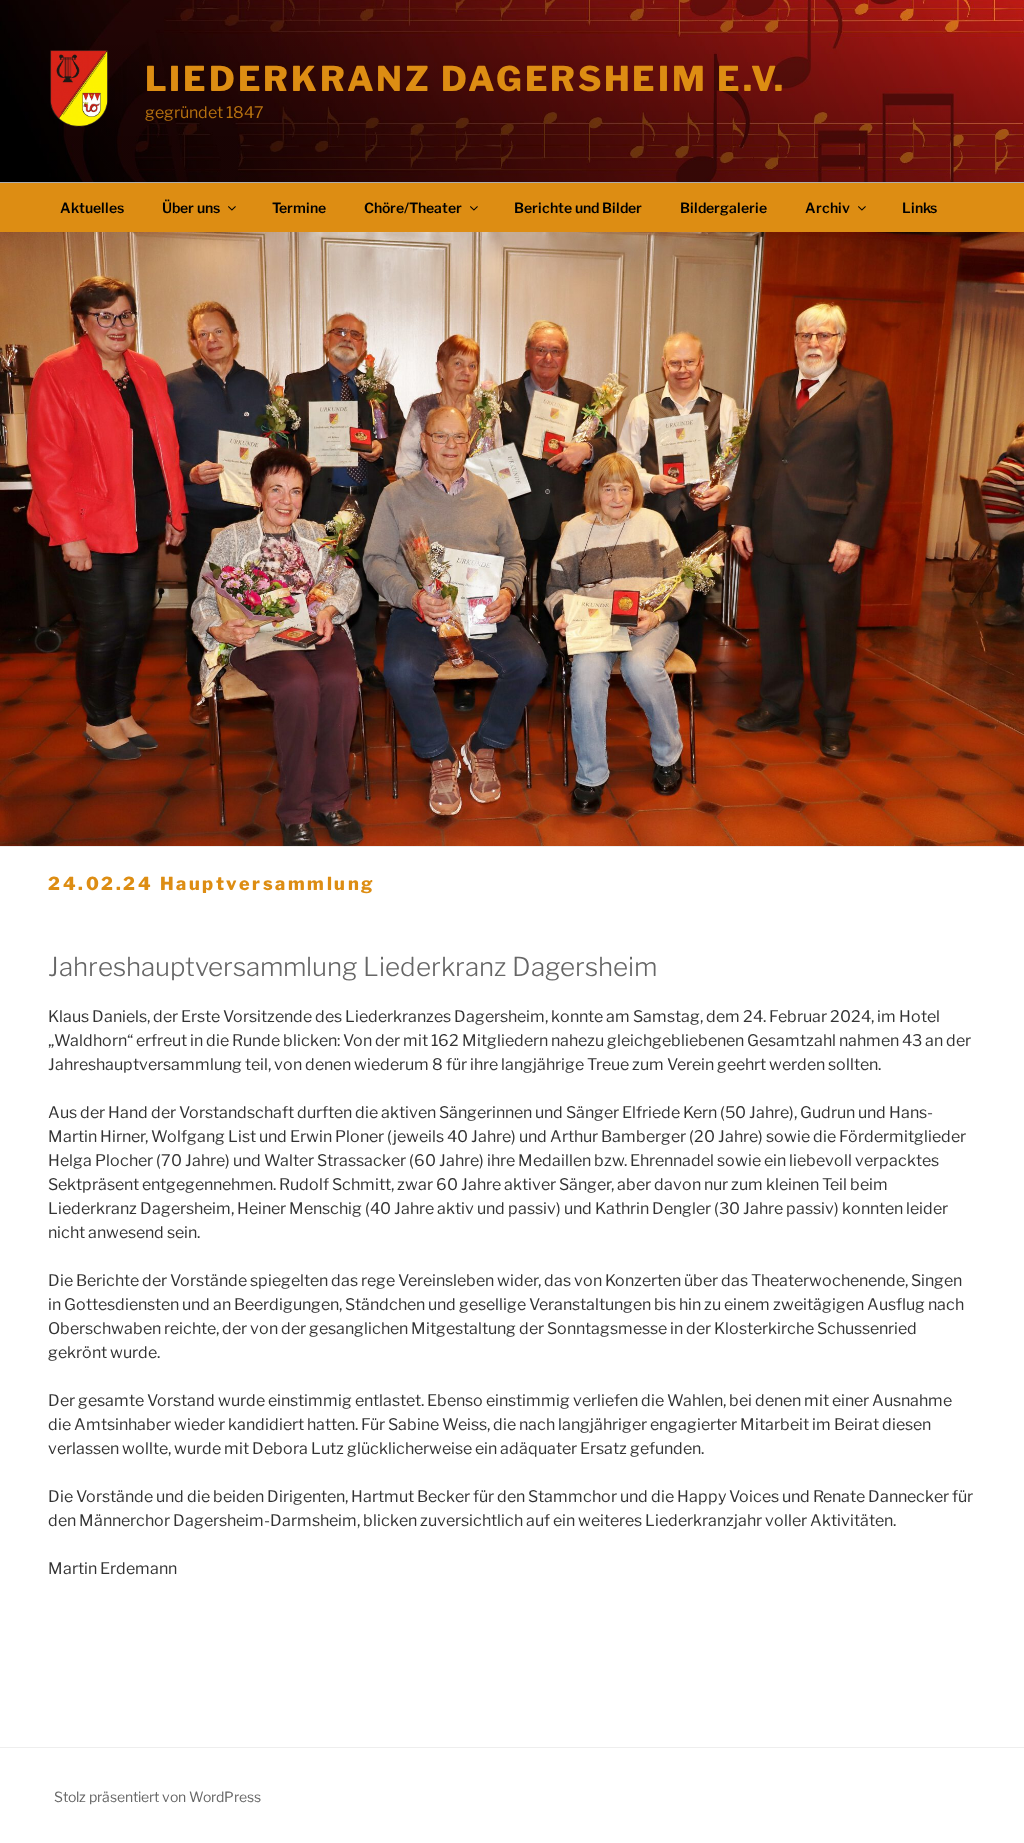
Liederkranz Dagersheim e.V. (465, 78)
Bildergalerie (723, 207)
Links (919, 207)
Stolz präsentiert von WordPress (157, 1796)
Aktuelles (92, 207)
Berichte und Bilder (578, 207)
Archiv (827, 207)
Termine (299, 207)
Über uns (191, 207)
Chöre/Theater (413, 207)
